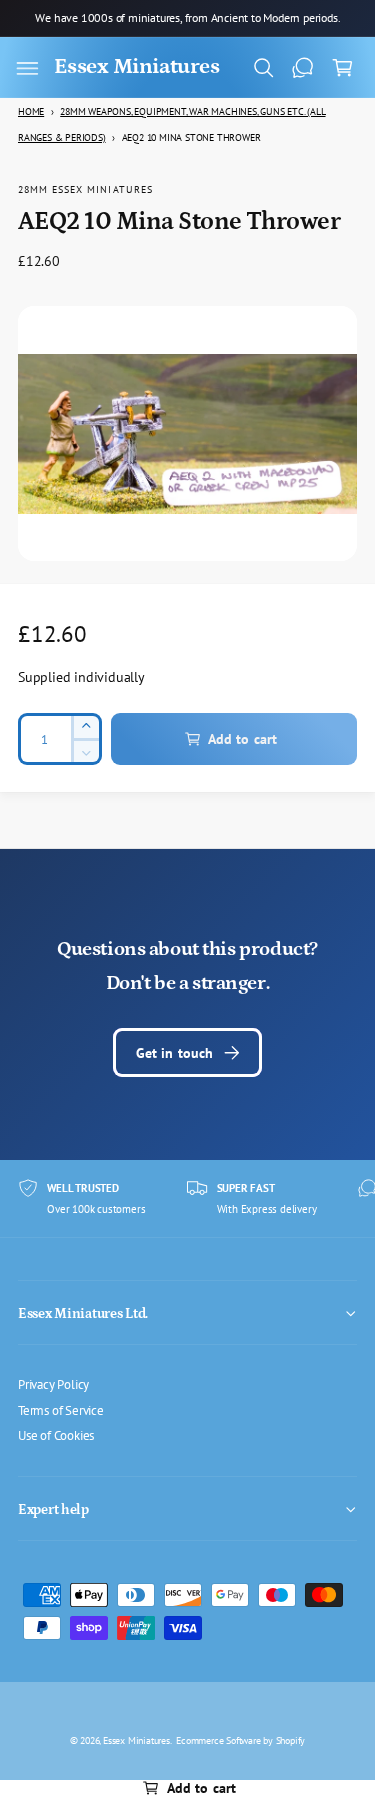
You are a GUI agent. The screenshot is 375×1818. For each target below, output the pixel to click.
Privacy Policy (53, 1384)
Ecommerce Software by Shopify (240, 1740)
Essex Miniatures (136, 1740)
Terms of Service (61, 1410)
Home (31, 111)
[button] (27, 68)
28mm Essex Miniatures (85, 189)
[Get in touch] (303, 68)
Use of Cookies (56, 1435)
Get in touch (175, 1052)
